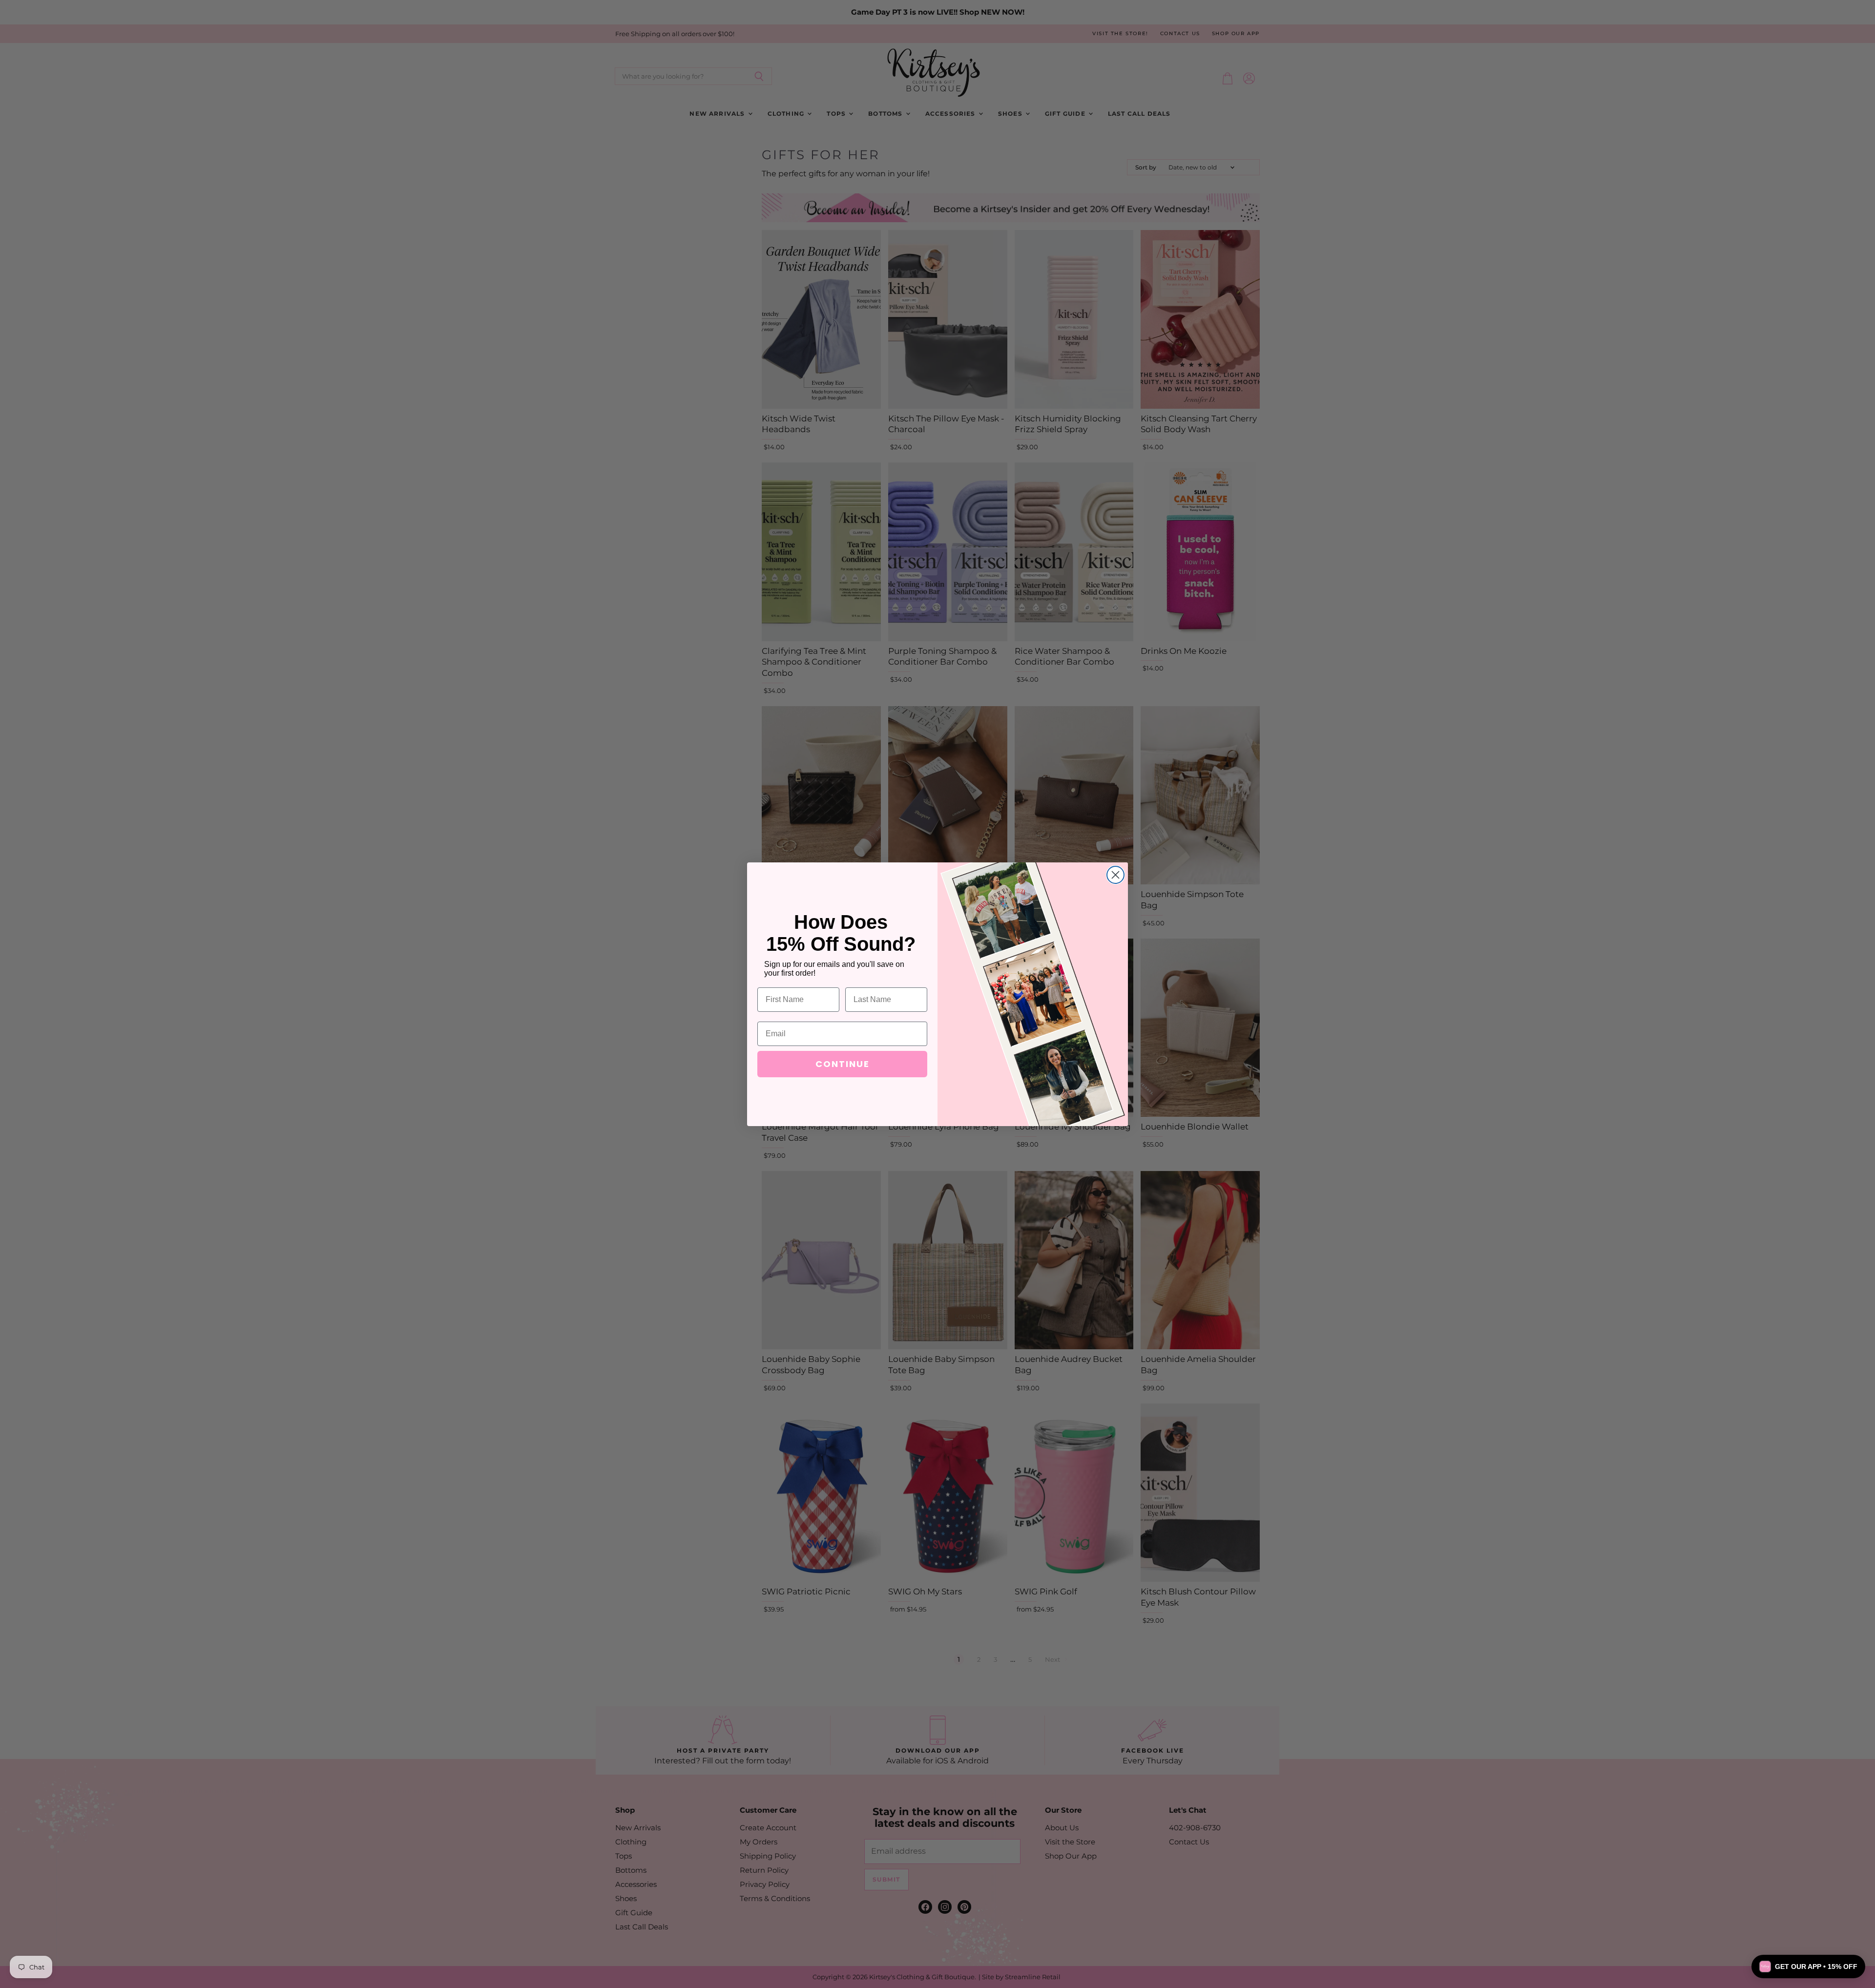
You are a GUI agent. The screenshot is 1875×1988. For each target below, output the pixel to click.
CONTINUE (843, 1064)
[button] (1808, 1967)
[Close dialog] (1115, 875)
